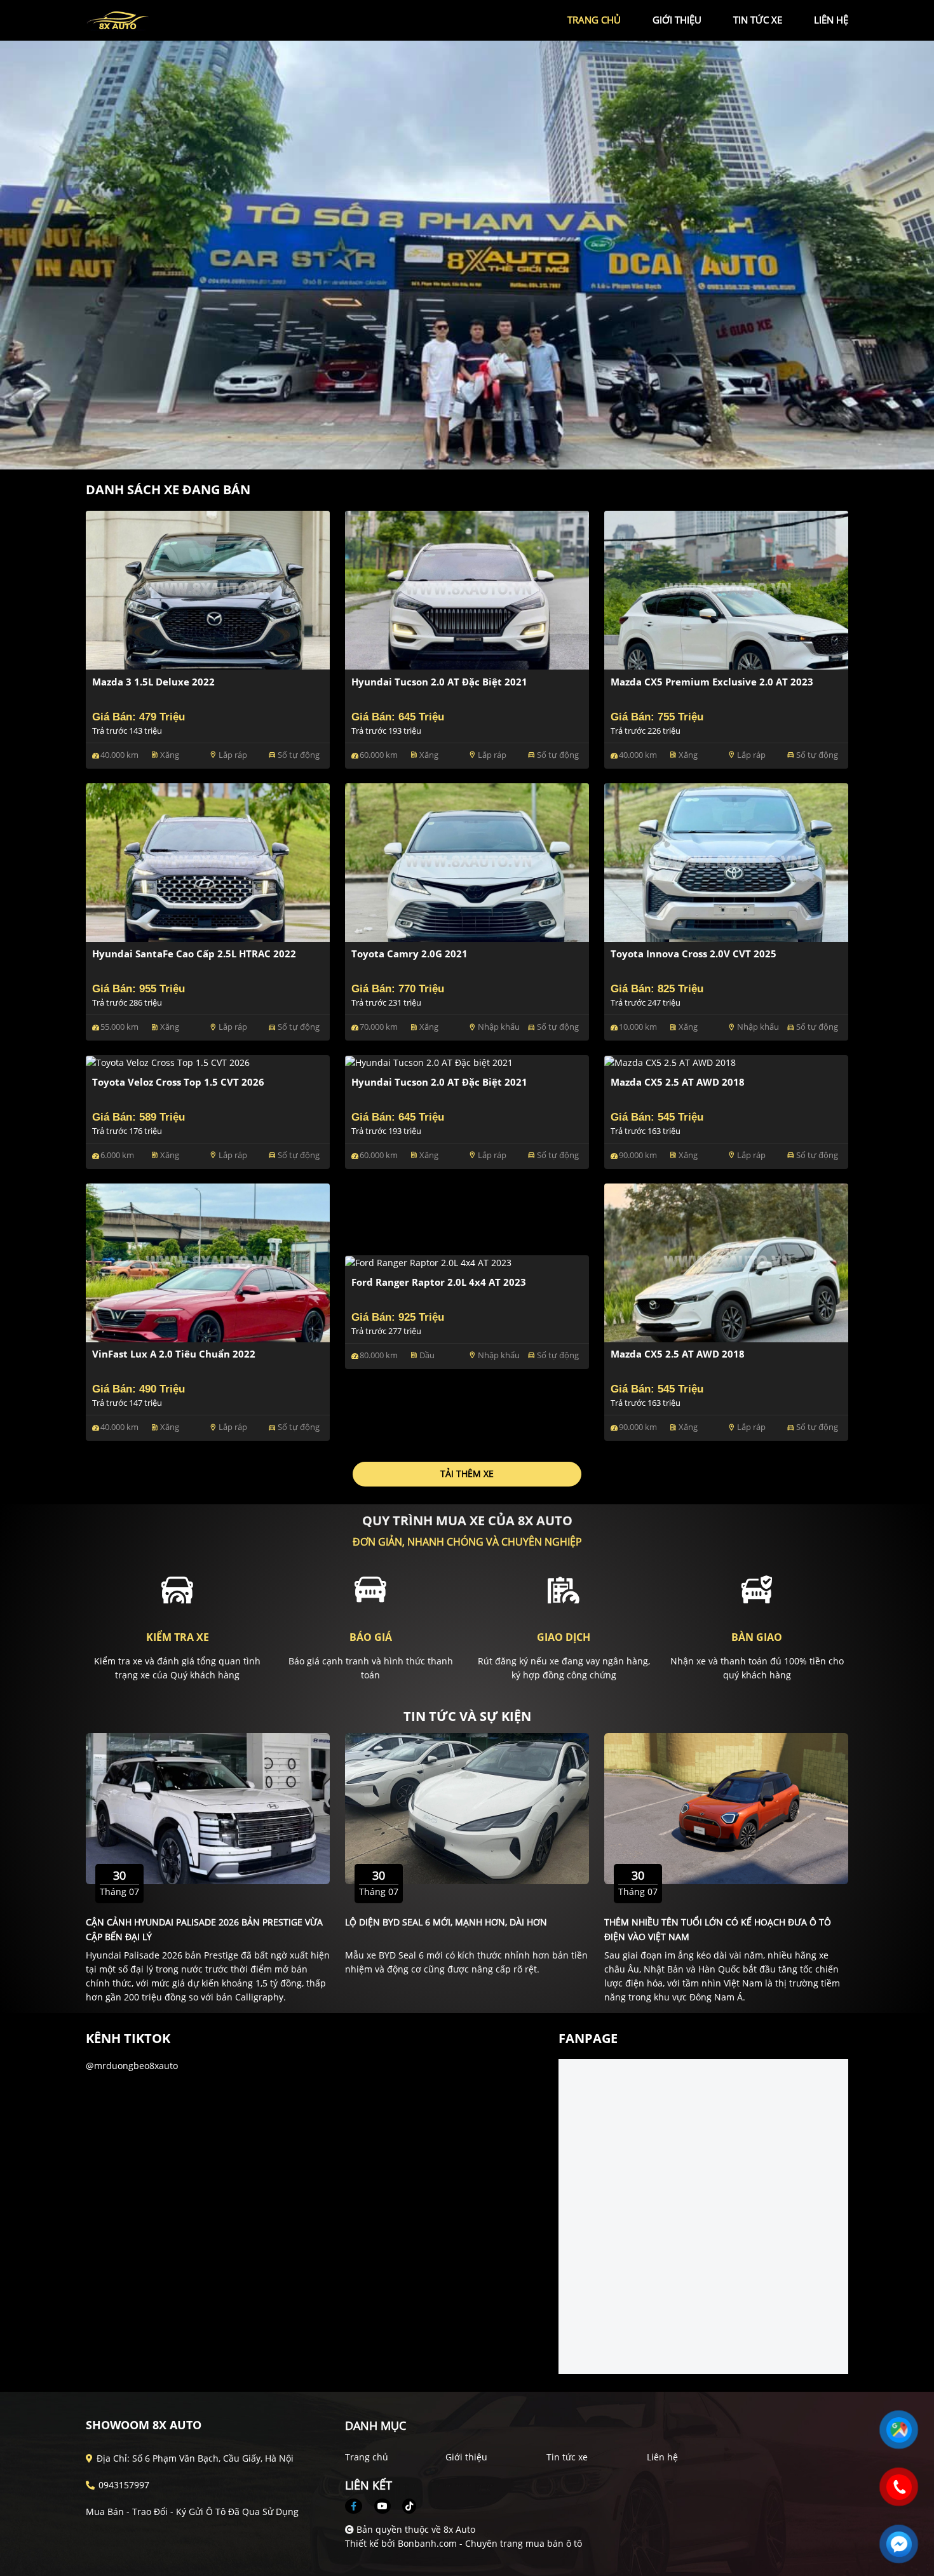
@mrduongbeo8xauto (132, 2066)
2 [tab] (473, 450)
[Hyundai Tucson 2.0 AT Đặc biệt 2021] (467, 589)
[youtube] (382, 2506)
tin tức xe (758, 20)
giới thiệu (677, 20)
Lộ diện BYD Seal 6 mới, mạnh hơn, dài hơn (446, 1922)
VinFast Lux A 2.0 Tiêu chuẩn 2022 (174, 1354)
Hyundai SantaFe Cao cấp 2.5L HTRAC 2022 (194, 954)
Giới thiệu (466, 2457)
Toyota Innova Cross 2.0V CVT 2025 (694, 954)
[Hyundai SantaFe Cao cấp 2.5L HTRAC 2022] (208, 861)
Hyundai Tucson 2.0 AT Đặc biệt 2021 (439, 682)
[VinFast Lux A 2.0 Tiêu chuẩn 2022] (208, 1261)
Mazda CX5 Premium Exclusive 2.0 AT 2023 (712, 682)
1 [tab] (461, 450)
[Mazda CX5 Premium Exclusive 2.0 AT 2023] (726, 589)
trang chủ (594, 20)
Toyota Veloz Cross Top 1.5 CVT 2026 (178, 1082)
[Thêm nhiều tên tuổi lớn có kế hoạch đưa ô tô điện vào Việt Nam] (726, 1807)
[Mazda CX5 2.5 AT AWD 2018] (670, 1062)
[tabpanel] (467, 255)
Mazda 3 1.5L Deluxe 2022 (153, 682)
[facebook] (358, 2506)
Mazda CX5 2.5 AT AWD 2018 (678, 1082)
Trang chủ (367, 2457)
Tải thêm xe (467, 1473)
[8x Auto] (156, 19)
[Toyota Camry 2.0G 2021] (467, 861)
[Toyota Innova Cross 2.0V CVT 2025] (726, 861)
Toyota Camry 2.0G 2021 (409, 954)
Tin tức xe (567, 2457)
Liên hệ (662, 2457)
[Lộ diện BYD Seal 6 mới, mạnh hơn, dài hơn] (467, 1807)
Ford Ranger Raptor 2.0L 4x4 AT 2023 (439, 1282)
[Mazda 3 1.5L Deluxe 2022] (208, 589)
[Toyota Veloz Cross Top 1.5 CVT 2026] (168, 1062)
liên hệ (831, 20)
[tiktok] (405, 2506)
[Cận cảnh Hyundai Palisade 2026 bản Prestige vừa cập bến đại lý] (208, 1807)
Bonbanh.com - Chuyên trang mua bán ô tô (490, 2543)
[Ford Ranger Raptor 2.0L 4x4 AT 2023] (428, 1262)
